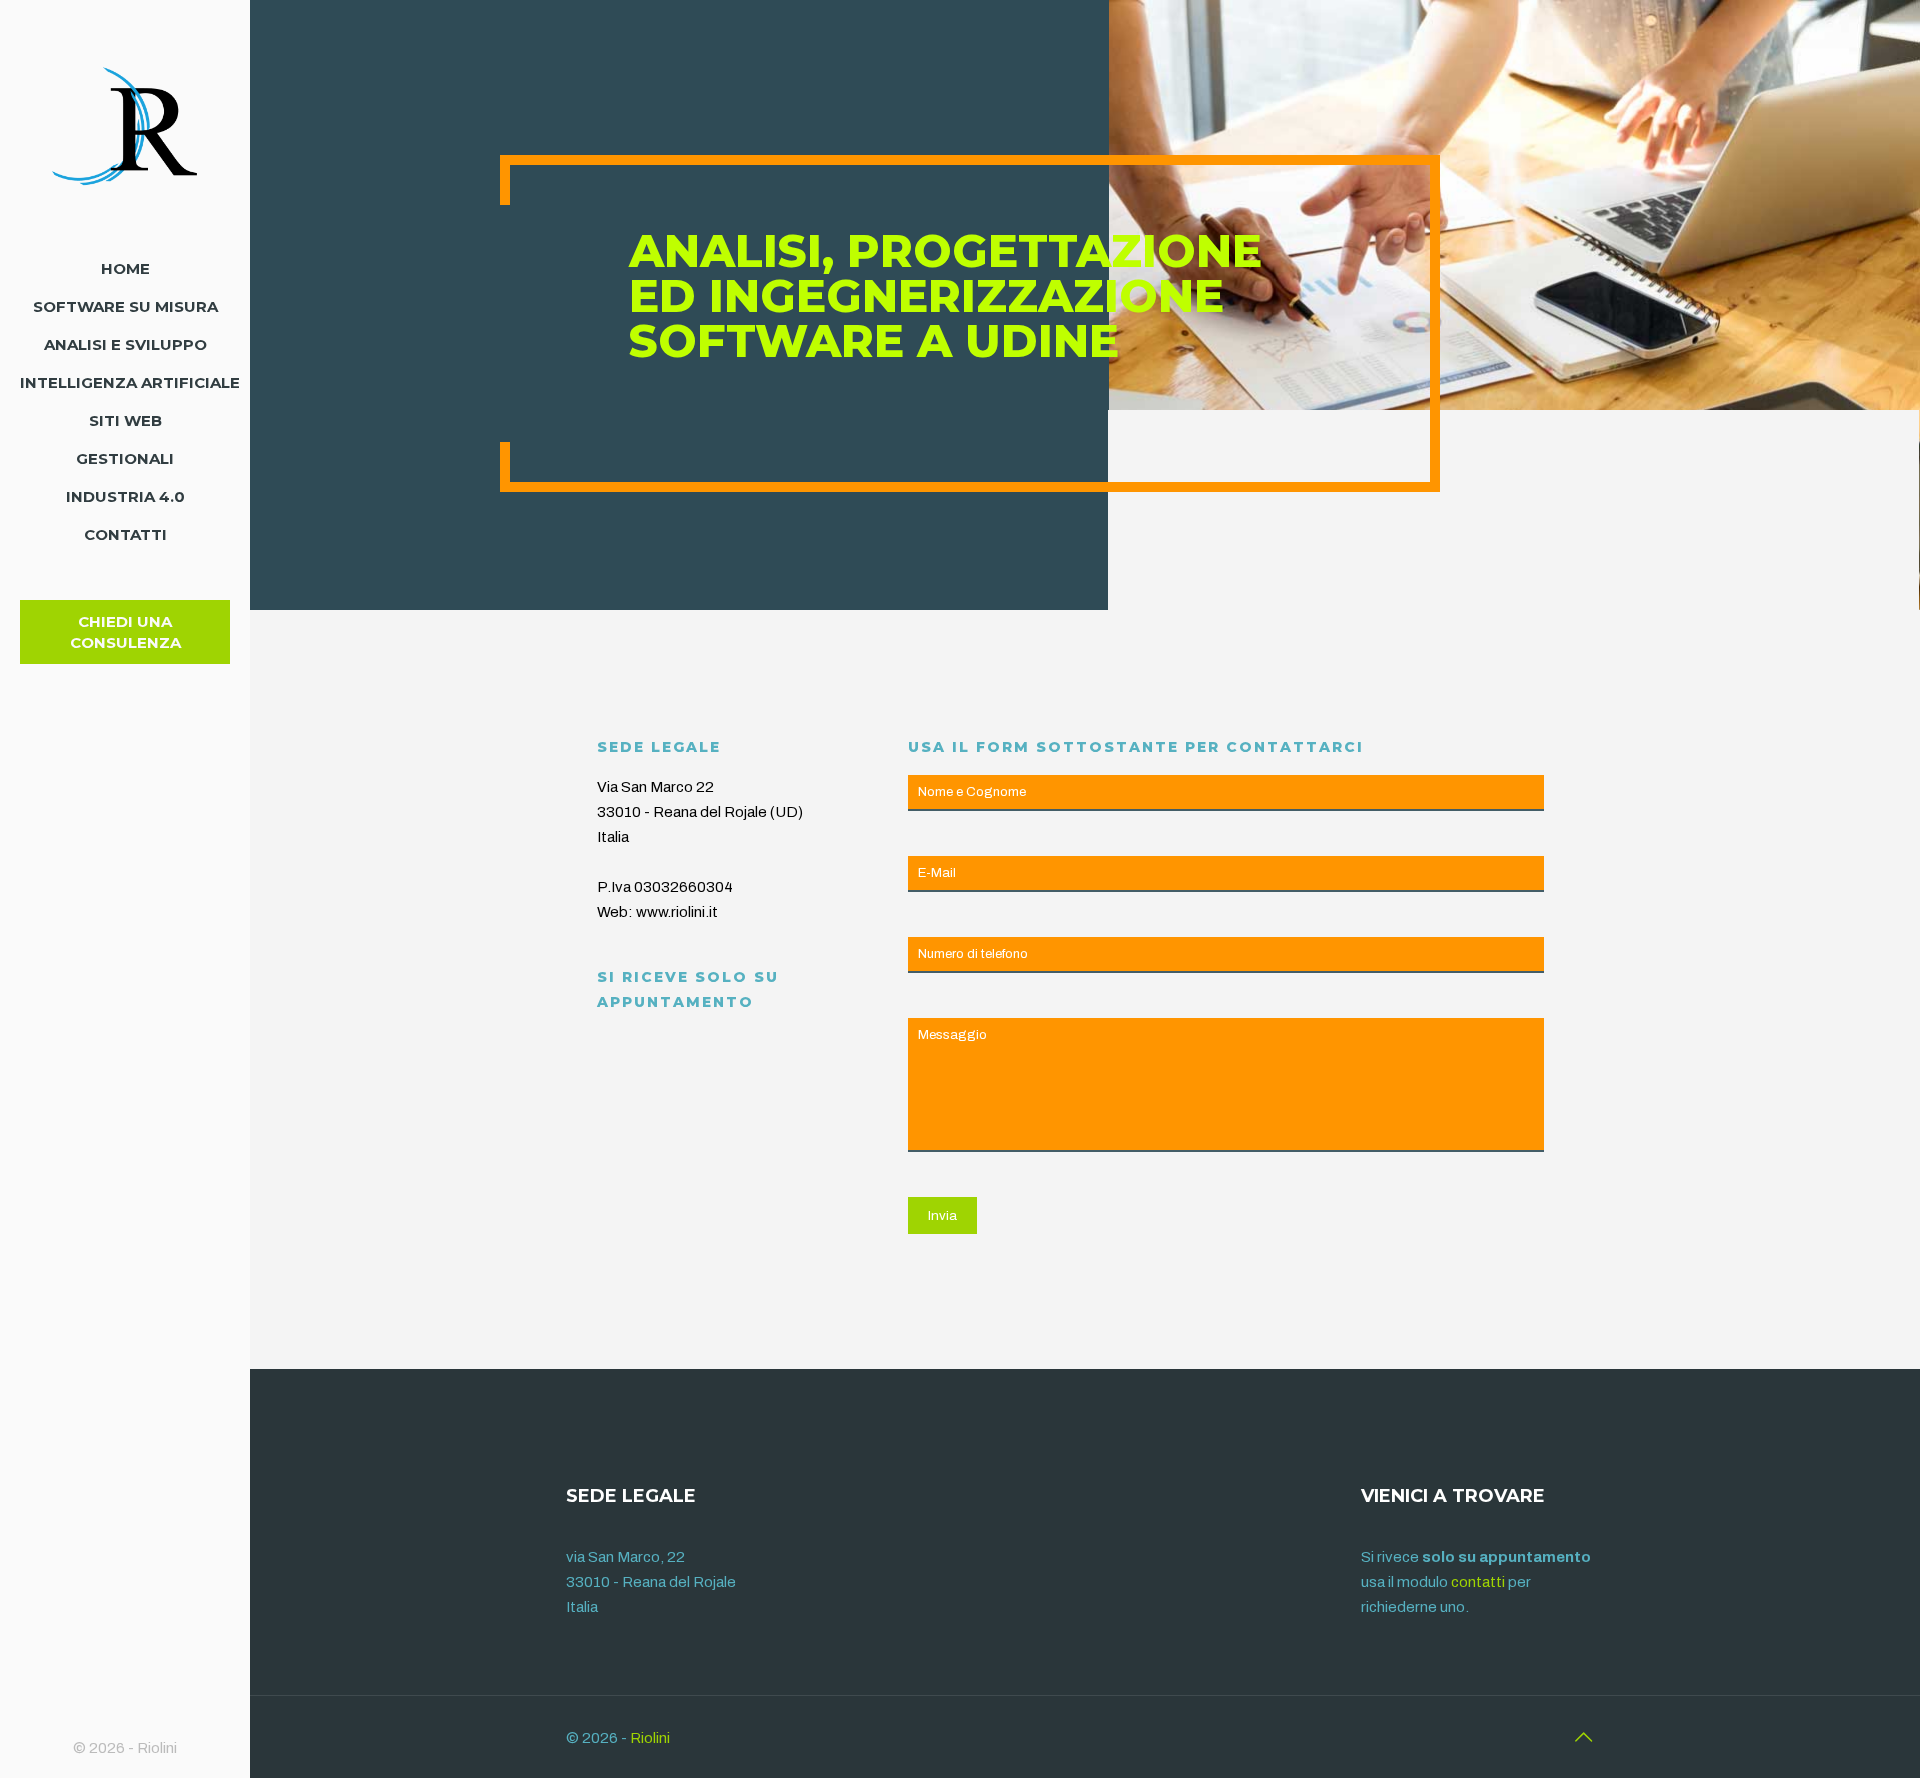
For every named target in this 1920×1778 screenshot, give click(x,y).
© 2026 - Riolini (125, 1748)
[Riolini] (125, 125)
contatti (1478, 1582)
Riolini (650, 1738)
